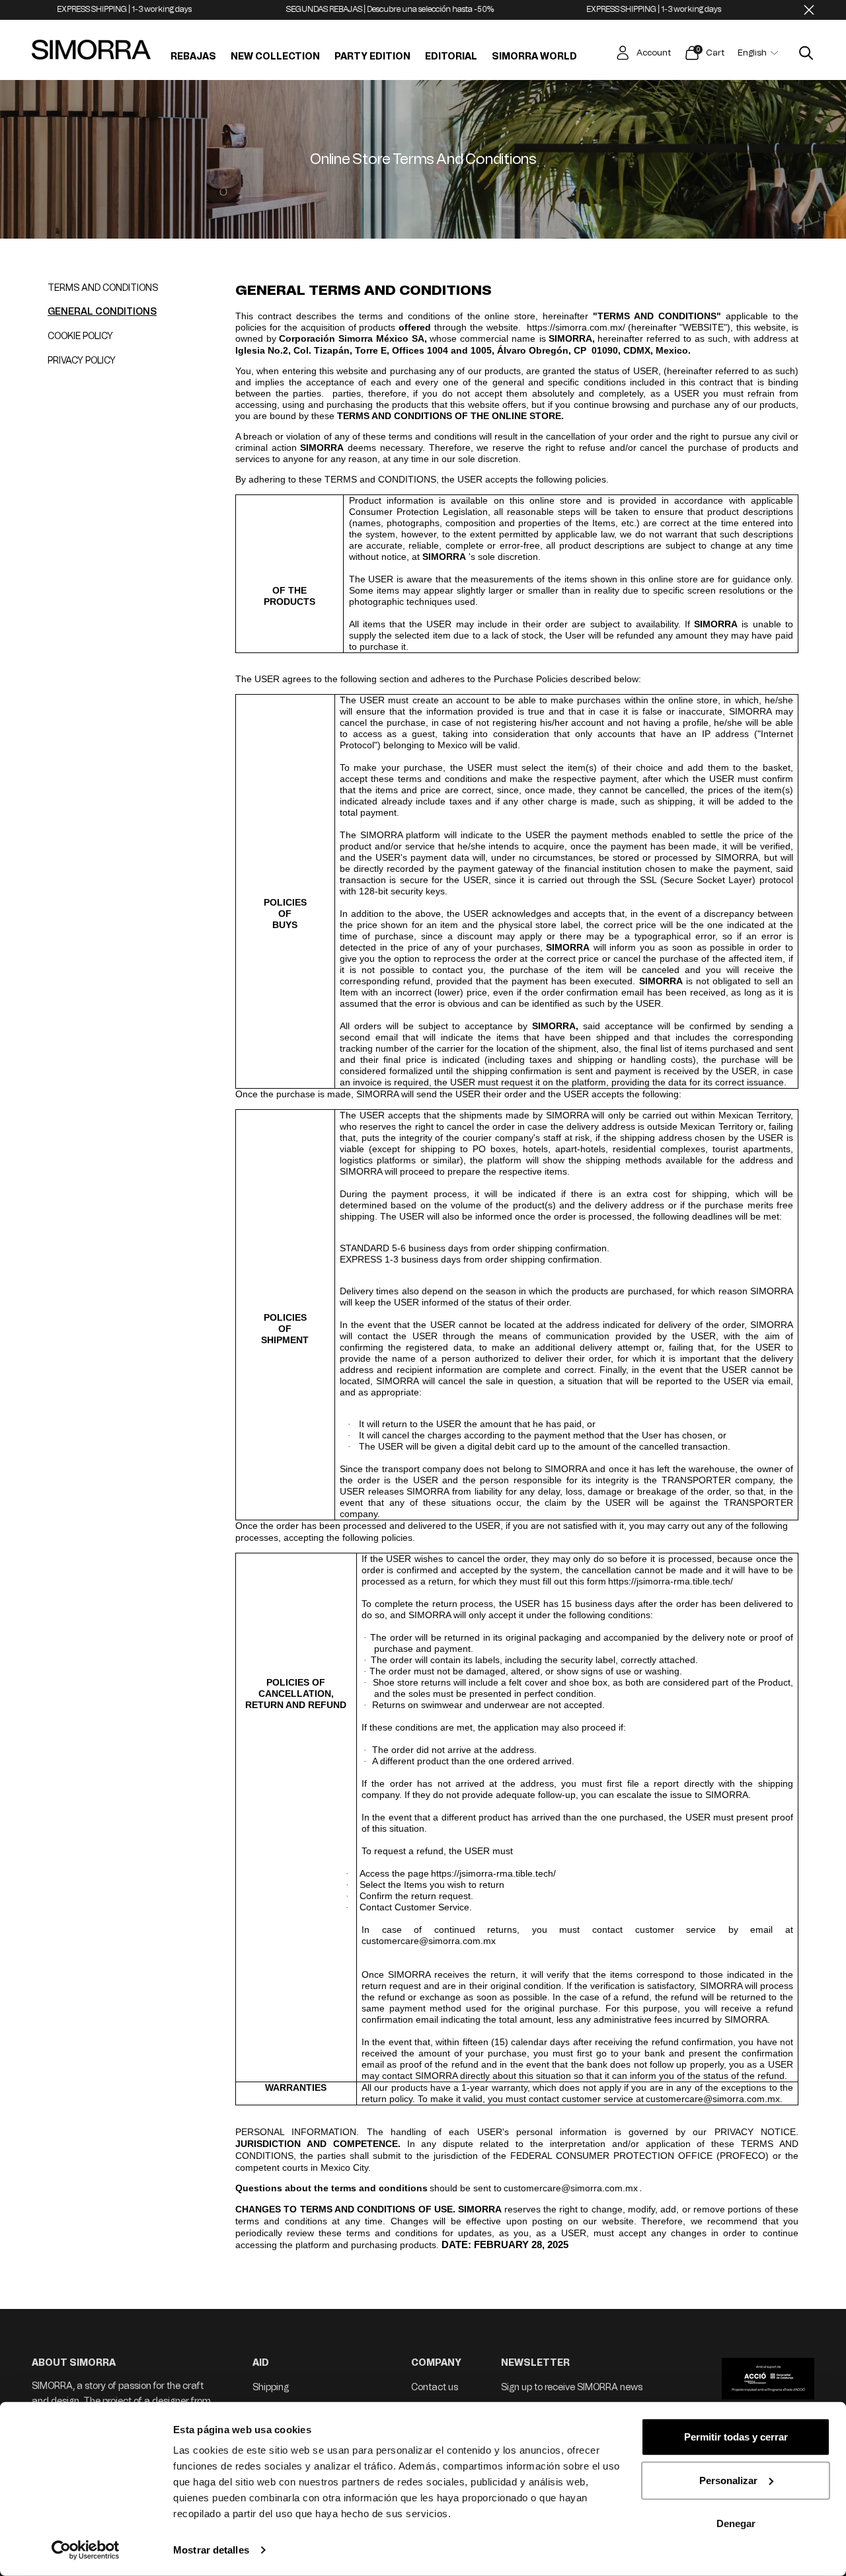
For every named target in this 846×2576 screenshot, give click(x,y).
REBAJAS (193, 57)
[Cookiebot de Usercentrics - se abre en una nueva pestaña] (86, 2550)
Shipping (271, 2387)
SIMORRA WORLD (534, 57)
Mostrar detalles (211, 2550)
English (752, 53)
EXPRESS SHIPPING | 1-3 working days (79, 9)
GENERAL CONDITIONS (102, 312)
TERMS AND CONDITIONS (103, 288)
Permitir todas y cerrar (736, 2437)
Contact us (435, 2387)
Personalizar (728, 2480)
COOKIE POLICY (80, 336)
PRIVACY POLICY (82, 361)
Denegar (736, 2523)
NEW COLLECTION (275, 57)
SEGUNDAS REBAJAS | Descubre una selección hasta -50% (345, 9)
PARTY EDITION (372, 57)
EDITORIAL (451, 57)
